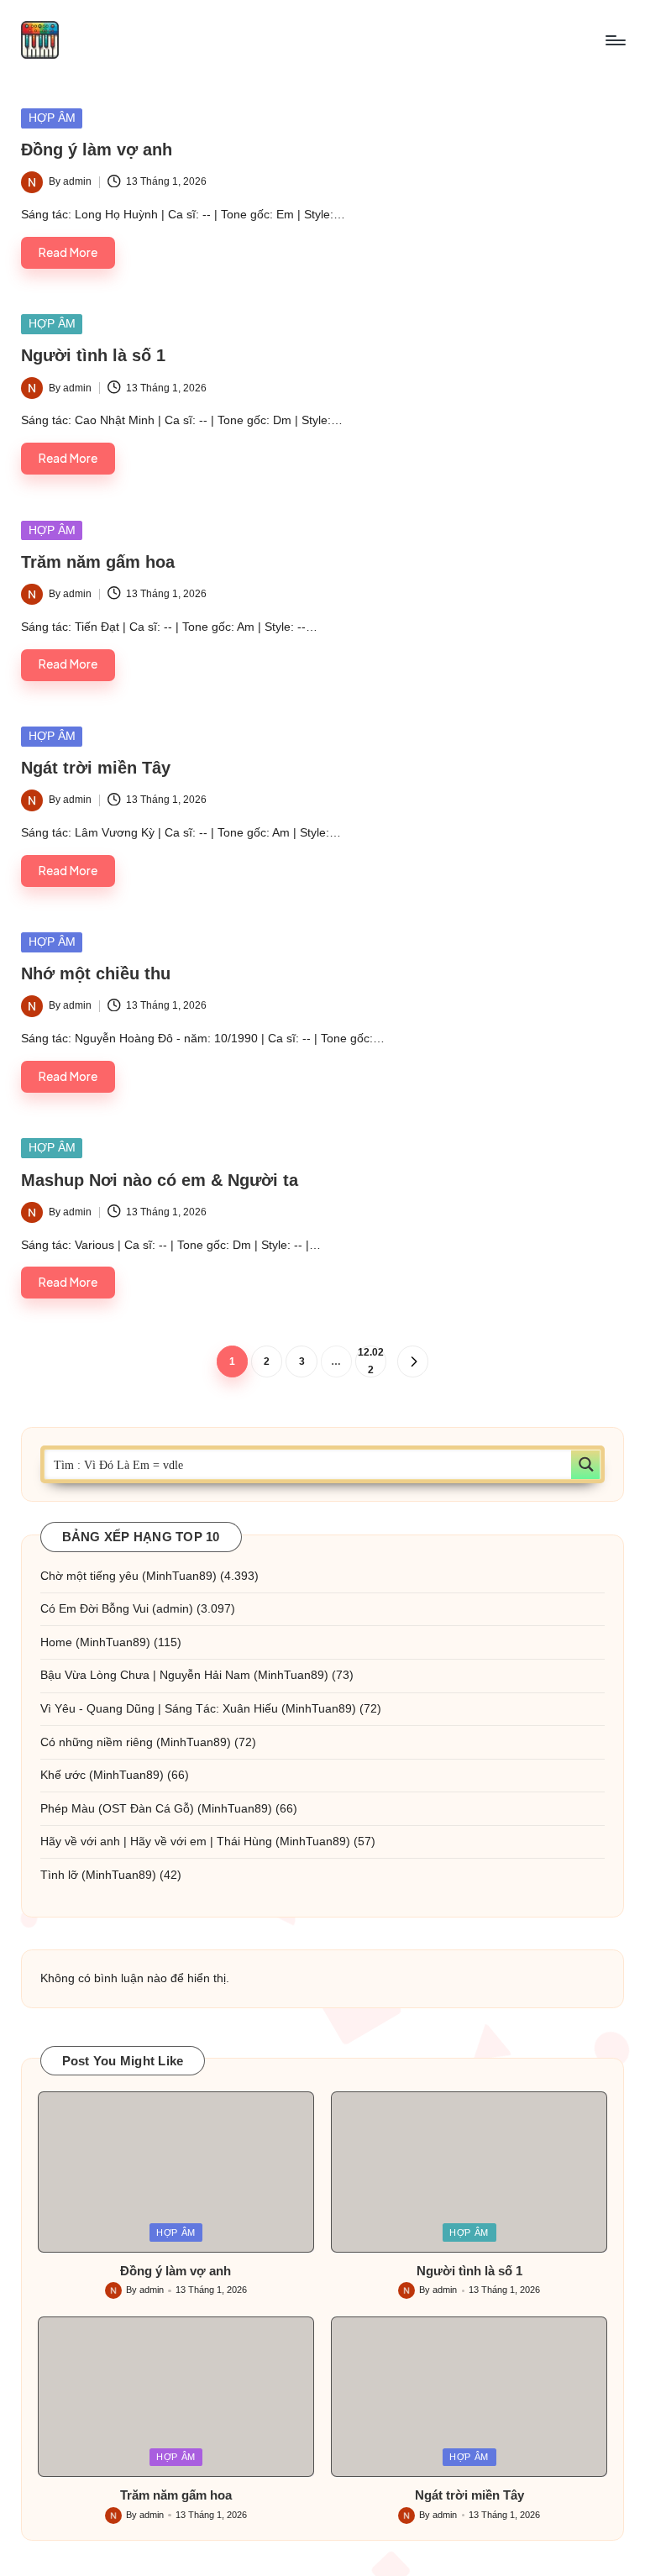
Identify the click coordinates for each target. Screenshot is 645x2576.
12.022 (371, 1361)
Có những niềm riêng (97, 1742)
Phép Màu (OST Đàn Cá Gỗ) (117, 1808)
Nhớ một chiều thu (96, 973)
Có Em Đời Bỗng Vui (94, 1608)
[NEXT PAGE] (413, 1361)
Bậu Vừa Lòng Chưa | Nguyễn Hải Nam (145, 1675)
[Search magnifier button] (586, 1464)
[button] (413, 1361)
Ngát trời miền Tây (96, 768)
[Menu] (614, 40)
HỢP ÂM (52, 118)
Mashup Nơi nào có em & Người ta (160, 1180)
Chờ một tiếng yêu (89, 1576)
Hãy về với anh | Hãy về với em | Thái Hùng (156, 1841)
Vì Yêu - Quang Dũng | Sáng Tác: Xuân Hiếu (159, 1708)
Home (56, 1642)
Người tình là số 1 (93, 355)
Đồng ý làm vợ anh (97, 150)
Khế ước (63, 1775)
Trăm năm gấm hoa (98, 562)
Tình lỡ (59, 1875)
